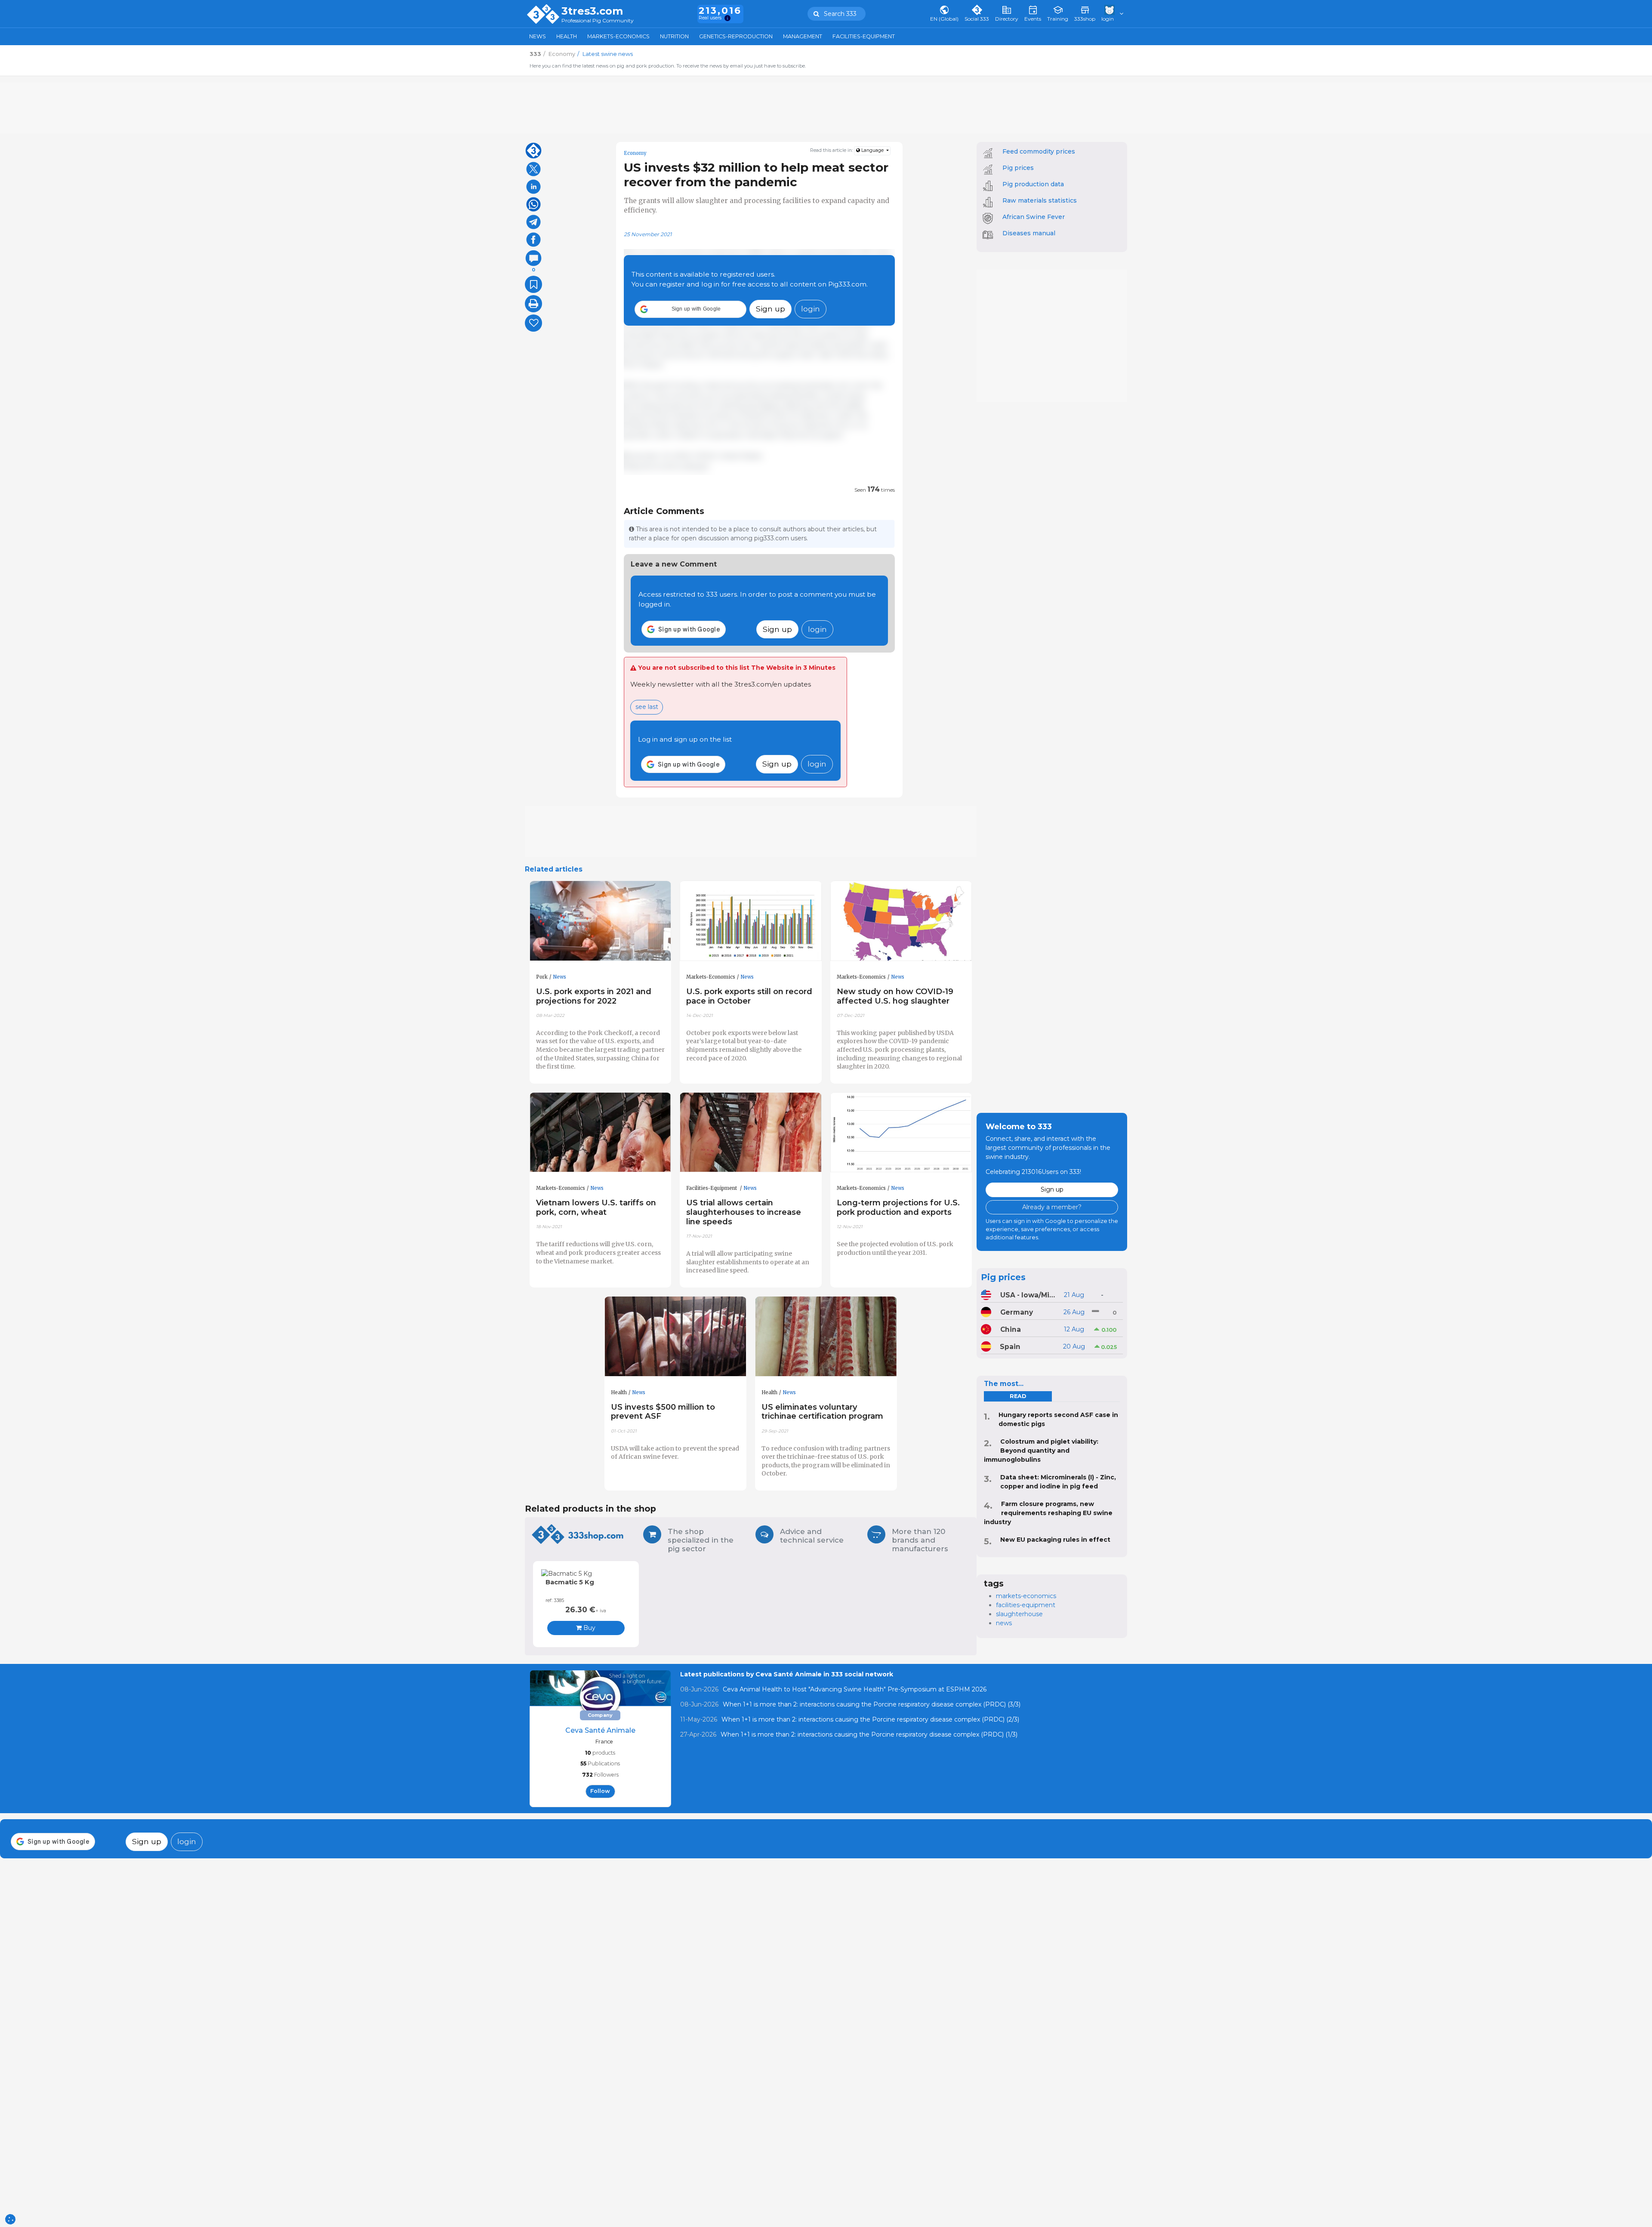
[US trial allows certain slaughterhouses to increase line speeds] (751, 1133)
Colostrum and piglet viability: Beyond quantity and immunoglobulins (1041, 1451)
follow (600, 1791)
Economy (635, 153)
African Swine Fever (1034, 217)
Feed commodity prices (1039, 151)
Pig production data (1033, 184)
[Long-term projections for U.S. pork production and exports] (901, 1133)
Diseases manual (1029, 233)
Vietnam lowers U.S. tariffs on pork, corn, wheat (596, 1207)
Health (567, 36)
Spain (1010, 1347)
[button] (690, 309)
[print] (533, 304)
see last (647, 707)
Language (872, 150)
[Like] (533, 323)
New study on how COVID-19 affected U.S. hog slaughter (895, 996)
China (1011, 1329)
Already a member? (1052, 1207)
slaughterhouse (1019, 1614)
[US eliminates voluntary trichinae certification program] (826, 1337)
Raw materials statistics (1040, 200)
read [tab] (1018, 1396)
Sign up (771, 309)
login (811, 309)
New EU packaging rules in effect (1055, 1540)
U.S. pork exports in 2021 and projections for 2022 (594, 996)
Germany (1017, 1312)
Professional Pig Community (598, 21)
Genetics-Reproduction (736, 36)
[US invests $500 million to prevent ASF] (675, 1337)
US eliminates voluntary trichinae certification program (822, 1412)
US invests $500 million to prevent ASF (663, 1412)
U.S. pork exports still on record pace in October (749, 996)
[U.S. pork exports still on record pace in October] (751, 921)
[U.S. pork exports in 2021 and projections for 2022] (601, 921)
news (1004, 1623)
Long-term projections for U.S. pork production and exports (898, 1207)
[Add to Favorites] (533, 284)
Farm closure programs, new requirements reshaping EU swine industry (1048, 1513)
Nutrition (674, 36)
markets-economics (1026, 1596)
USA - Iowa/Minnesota (1029, 1295)
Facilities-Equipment (864, 36)
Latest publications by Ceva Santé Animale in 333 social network (787, 1674)
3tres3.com (592, 11)
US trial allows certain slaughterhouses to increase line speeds (744, 1212)
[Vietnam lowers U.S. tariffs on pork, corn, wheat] (601, 1133)
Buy (589, 1628)
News (538, 36)
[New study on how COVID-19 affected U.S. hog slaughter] (901, 921)
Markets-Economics (618, 36)
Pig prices (1018, 168)
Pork (542, 977)
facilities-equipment (1026, 1605)
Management (803, 36)
